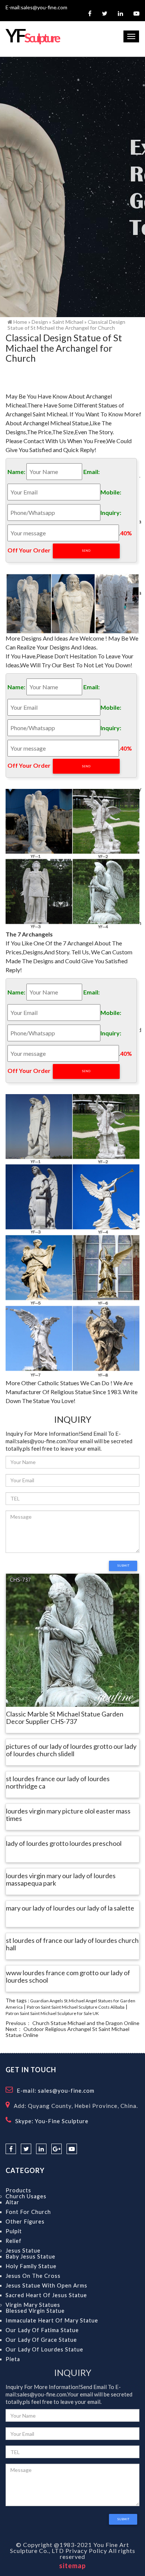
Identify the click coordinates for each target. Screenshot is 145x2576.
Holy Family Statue (31, 2266)
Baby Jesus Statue (30, 2256)
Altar (12, 2202)
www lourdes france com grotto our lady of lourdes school (68, 1977)
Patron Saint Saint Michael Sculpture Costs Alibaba (76, 2007)
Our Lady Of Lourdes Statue (44, 2349)
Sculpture (32, 38)
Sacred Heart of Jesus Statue (46, 2295)
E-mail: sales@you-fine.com (56, 2090)
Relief (14, 2241)
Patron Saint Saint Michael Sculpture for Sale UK (52, 2013)
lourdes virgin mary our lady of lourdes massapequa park (61, 1880)
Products (18, 2190)
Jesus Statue (23, 2251)
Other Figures (25, 2222)
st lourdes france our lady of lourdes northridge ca (58, 1783)
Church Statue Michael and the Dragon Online (86, 2023)
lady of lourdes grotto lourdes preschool (64, 1844)
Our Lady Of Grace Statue (41, 2340)
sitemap (72, 2566)
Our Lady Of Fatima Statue (42, 2330)
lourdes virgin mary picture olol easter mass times (68, 1815)
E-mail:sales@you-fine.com (36, 7)
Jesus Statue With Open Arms (46, 2285)
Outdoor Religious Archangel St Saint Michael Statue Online (67, 2032)
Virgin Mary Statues (33, 2305)
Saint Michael (68, 322)
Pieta (13, 2359)
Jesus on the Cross (33, 2276)
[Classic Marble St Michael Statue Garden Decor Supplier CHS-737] (72, 1640)
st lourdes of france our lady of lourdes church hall (72, 1944)
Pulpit (14, 2231)
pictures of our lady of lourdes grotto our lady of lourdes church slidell (71, 1750)
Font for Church (28, 2212)
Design (40, 322)
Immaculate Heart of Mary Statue (52, 2320)
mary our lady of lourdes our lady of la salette (70, 1908)
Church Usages (26, 2196)
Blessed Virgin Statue (35, 2311)
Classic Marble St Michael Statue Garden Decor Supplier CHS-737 (65, 1718)
